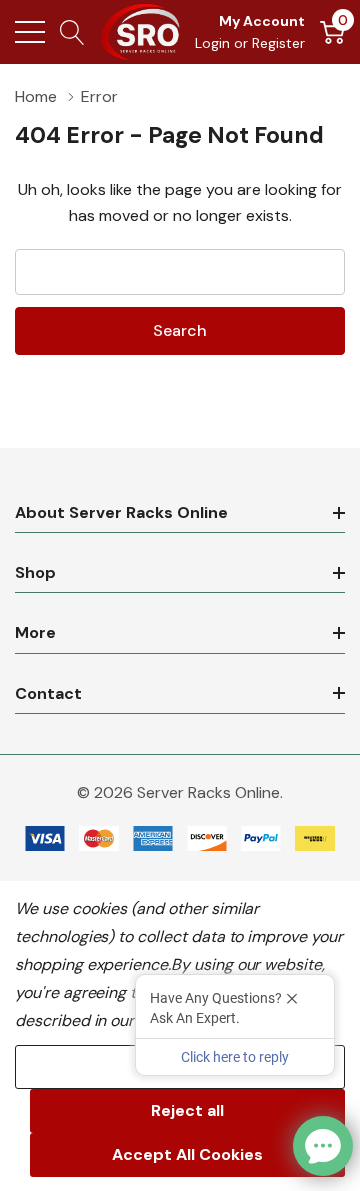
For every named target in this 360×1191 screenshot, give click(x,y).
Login (214, 43)
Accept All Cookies (187, 1154)
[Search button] (72, 32)
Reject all (187, 1110)
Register (278, 43)
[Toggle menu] (30, 32)
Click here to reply (235, 1057)
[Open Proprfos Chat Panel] (323, 1146)
